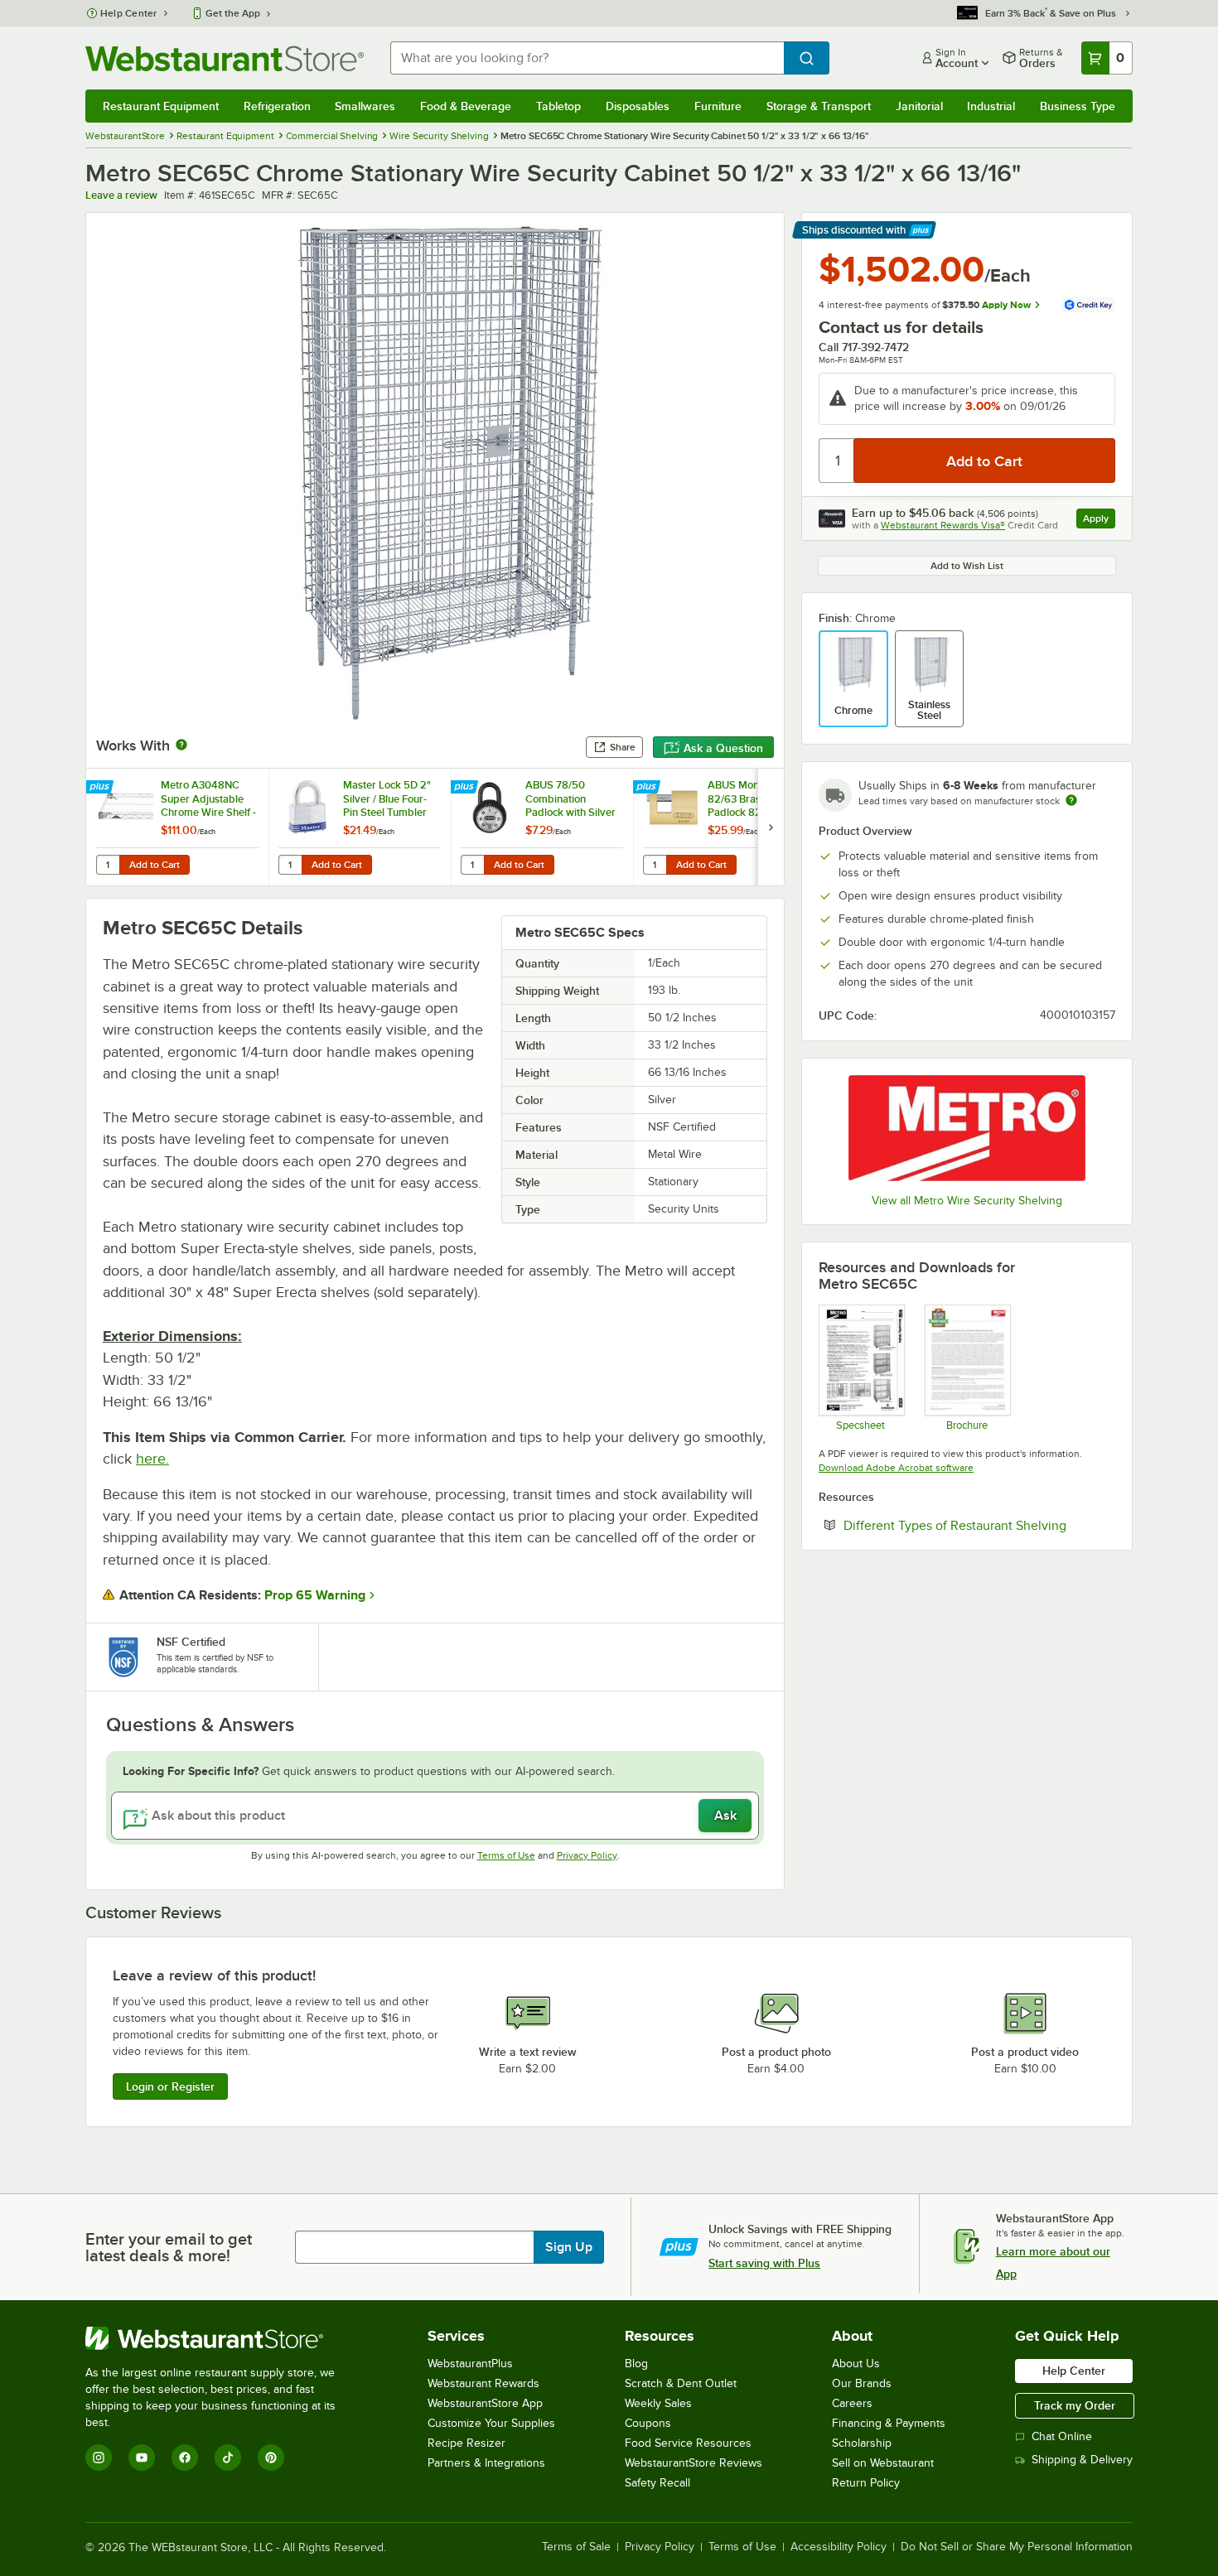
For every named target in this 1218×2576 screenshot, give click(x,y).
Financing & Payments (889, 2423)
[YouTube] (142, 2458)
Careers (852, 2403)
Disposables (638, 106)
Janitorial (919, 106)
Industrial (991, 106)
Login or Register (170, 2086)
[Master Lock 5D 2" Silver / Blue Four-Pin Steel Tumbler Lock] (360, 827)
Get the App (233, 13)
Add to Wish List (967, 566)
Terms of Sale (576, 2547)
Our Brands (862, 2383)
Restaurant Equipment (161, 106)
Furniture (718, 106)
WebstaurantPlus (470, 2364)
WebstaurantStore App (485, 2403)
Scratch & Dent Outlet (681, 2383)
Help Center (129, 13)
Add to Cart (155, 865)
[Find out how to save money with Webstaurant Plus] (101, 788)
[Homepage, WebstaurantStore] (225, 58)
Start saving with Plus (764, 2263)
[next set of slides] (771, 827)
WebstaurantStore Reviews (694, 2463)
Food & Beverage (466, 106)
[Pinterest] (271, 2458)
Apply (1099, 521)
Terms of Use (506, 1855)
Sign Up (569, 2247)
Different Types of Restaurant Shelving (979, 1525)
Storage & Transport (819, 106)
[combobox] (587, 58)
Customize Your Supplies (491, 2423)
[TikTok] (228, 2458)
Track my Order (1075, 2405)
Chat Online (1062, 2436)
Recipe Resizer (466, 2443)
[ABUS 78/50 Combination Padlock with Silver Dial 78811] (542, 827)
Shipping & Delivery (1082, 2460)
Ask (725, 1816)
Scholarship (862, 2443)
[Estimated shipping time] (1071, 800)
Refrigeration (277, 106)
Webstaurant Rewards (483, 2383)
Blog (636, 2364)
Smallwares (365, 106)
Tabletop (558, 106)
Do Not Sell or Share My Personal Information (1017, 2547)
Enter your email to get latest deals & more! (169, 2247)
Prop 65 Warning (315, 1595)
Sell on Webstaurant (883, 2463)
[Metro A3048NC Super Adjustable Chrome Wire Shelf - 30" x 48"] (177, 827)
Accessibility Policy (839, 2547)
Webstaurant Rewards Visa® (943, 525)
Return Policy (866, 2483)
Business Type (1078, 106)
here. (152, 1459)
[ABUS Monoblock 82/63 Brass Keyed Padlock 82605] (724, 827)
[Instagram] (99, 2458)
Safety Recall (657, 2483)
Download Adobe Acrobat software (896, 1468)
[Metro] (967, 1128)
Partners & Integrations (486, 2463)
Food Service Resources (688, 2443)
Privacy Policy (587, 1855)
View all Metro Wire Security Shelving (967, 1201)
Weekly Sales (658, 2403)
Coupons (648, 2423)
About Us (856, 2364)
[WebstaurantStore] (222, 2338)
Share (623, 747)
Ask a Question (723, 748)
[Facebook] (185, 2458)
